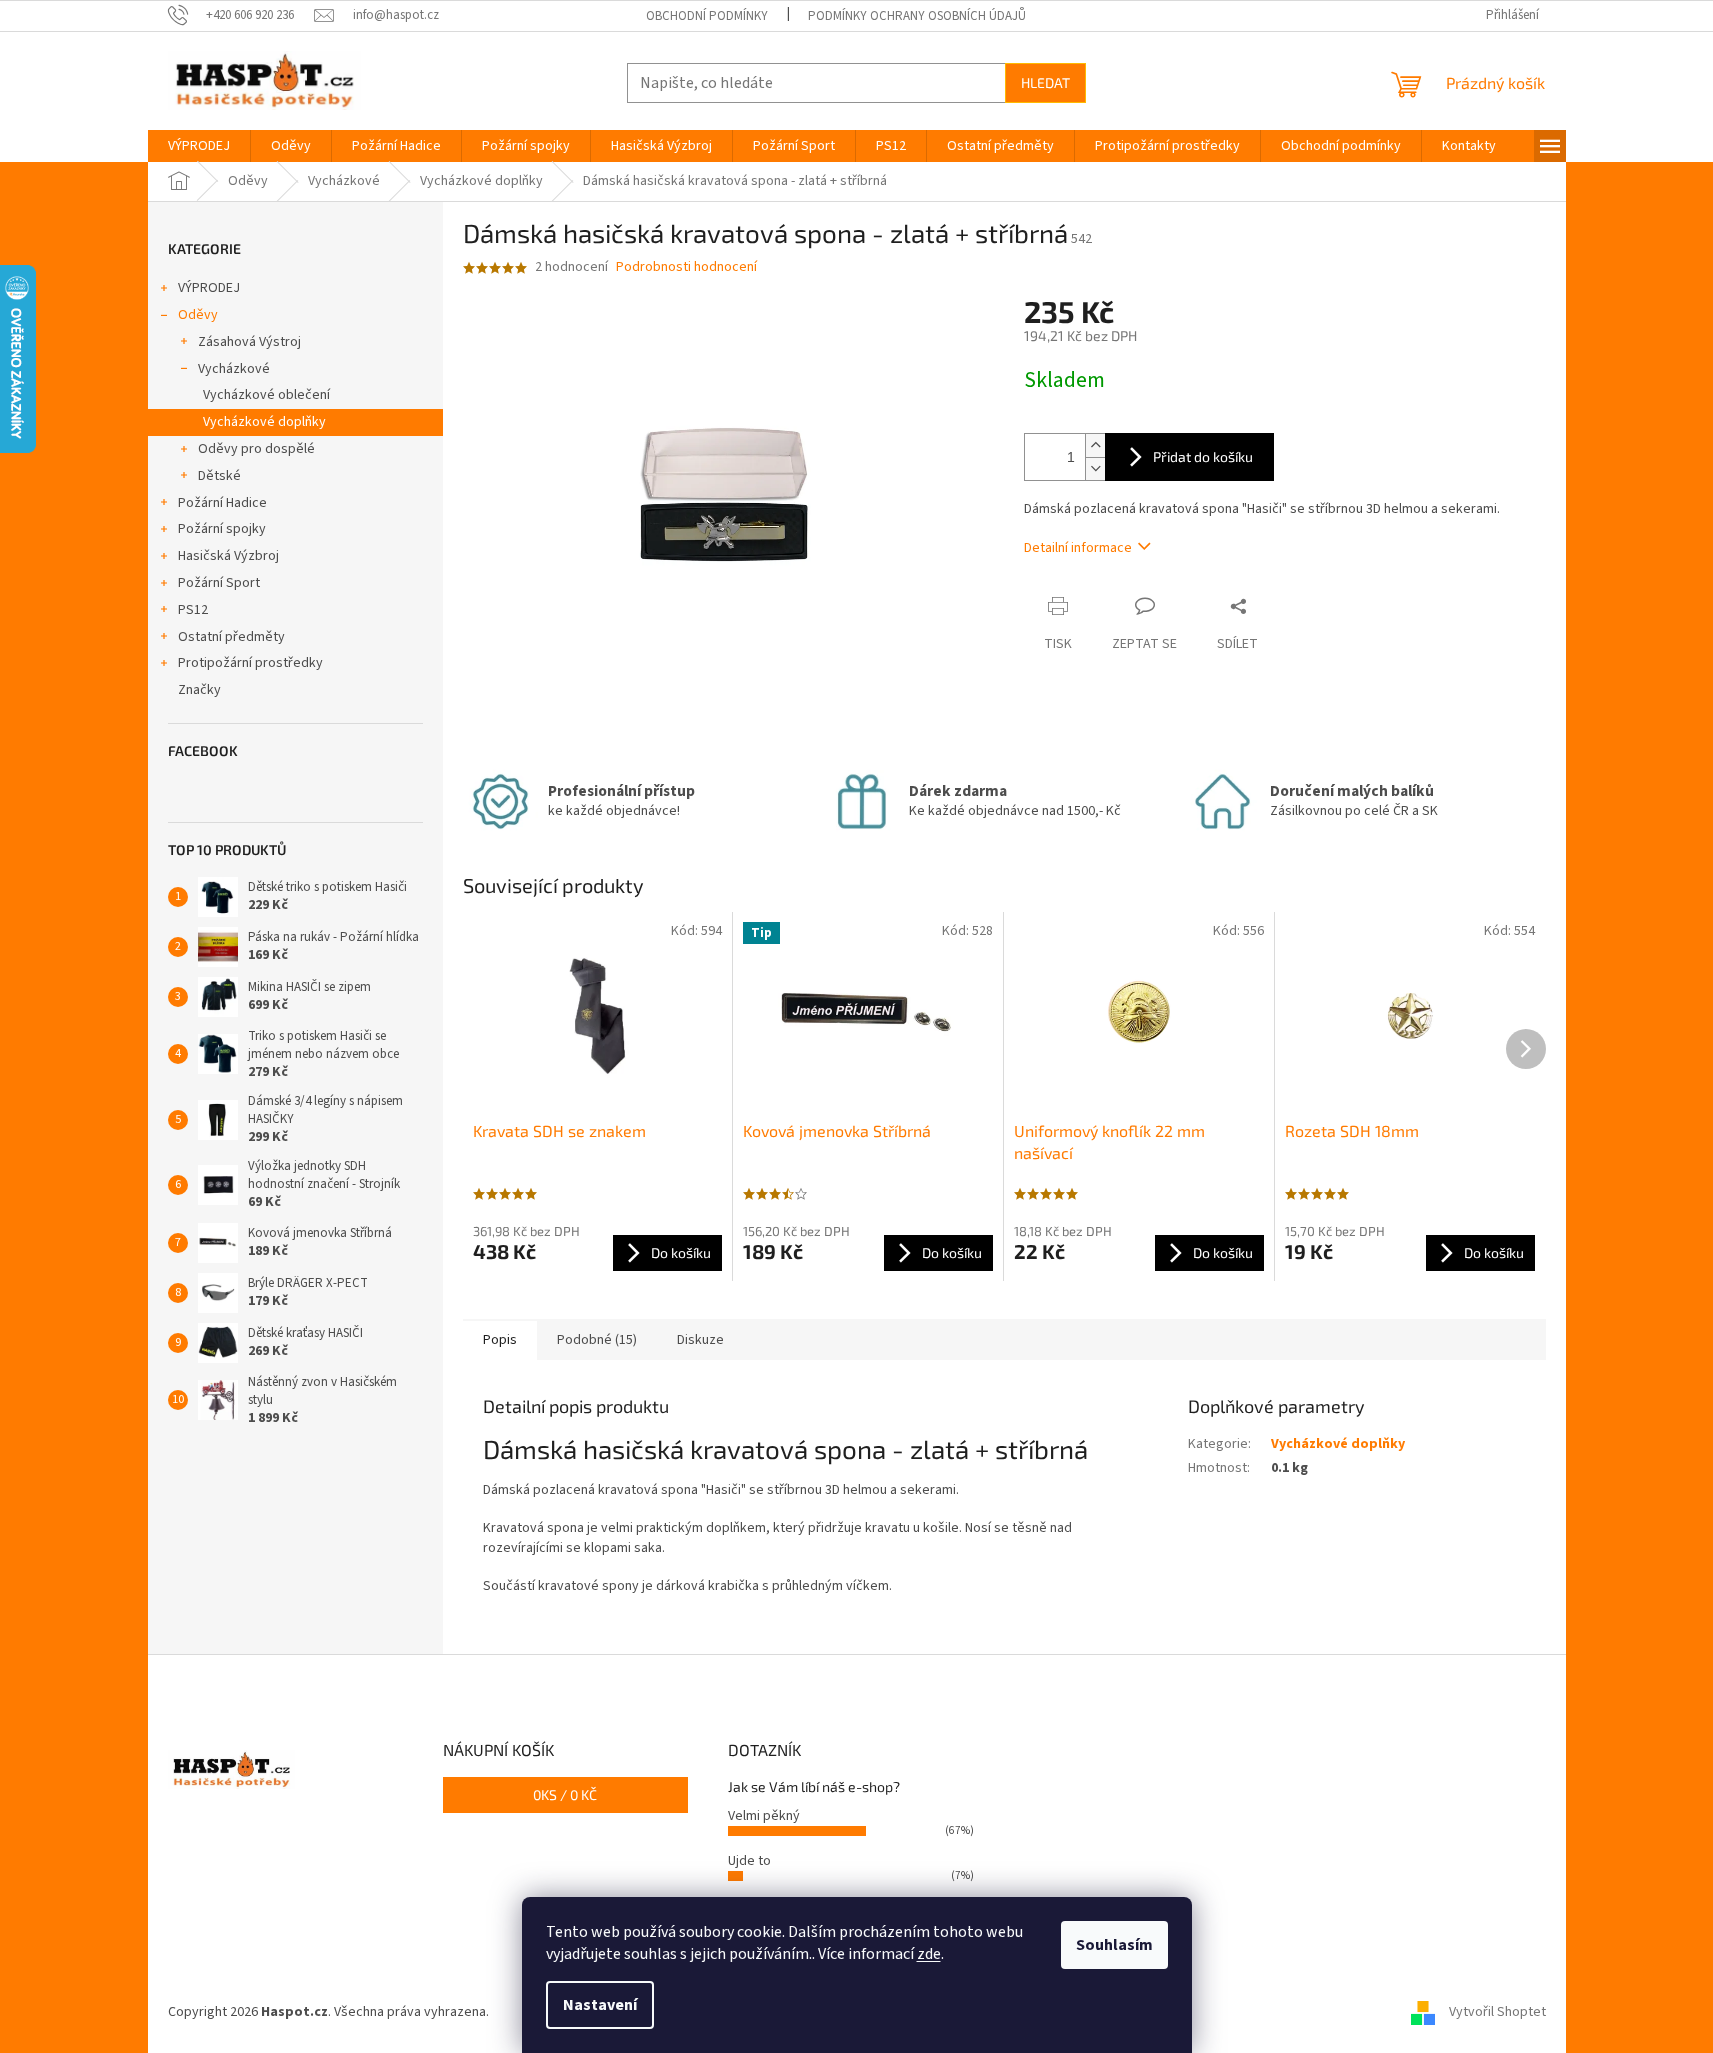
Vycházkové (234, 369)
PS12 (193, 610)
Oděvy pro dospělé (256, 449)
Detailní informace (1078, 548)
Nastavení (600, 2005)
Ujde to (749, 1861)
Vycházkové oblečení (266, 395)
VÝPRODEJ (209, 288)
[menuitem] (199, 146)
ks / (565, 1794)
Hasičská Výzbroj (228, 556)
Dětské (219, 476)
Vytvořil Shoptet (1497, 2012)
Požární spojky (222, 529)
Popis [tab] (500, 1340)
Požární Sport (219, 583)
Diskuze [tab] (700, 1340)
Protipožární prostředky (250, 663)
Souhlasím (1114, 1945)
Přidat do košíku (1203, 456)
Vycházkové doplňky (264, 422)
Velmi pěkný (764, 1816)
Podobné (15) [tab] (597, 1340)
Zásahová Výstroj (249, 342)
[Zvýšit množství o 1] (1095, 445)
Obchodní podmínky (707, 16)
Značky (199, 690)
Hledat (1045, 82)
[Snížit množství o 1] (1095, 468)
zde (929, 1954)
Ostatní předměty (231, 637)
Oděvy (198, 315)
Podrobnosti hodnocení (686, 267)
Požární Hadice (222, 503)
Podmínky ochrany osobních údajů (917, 16)
